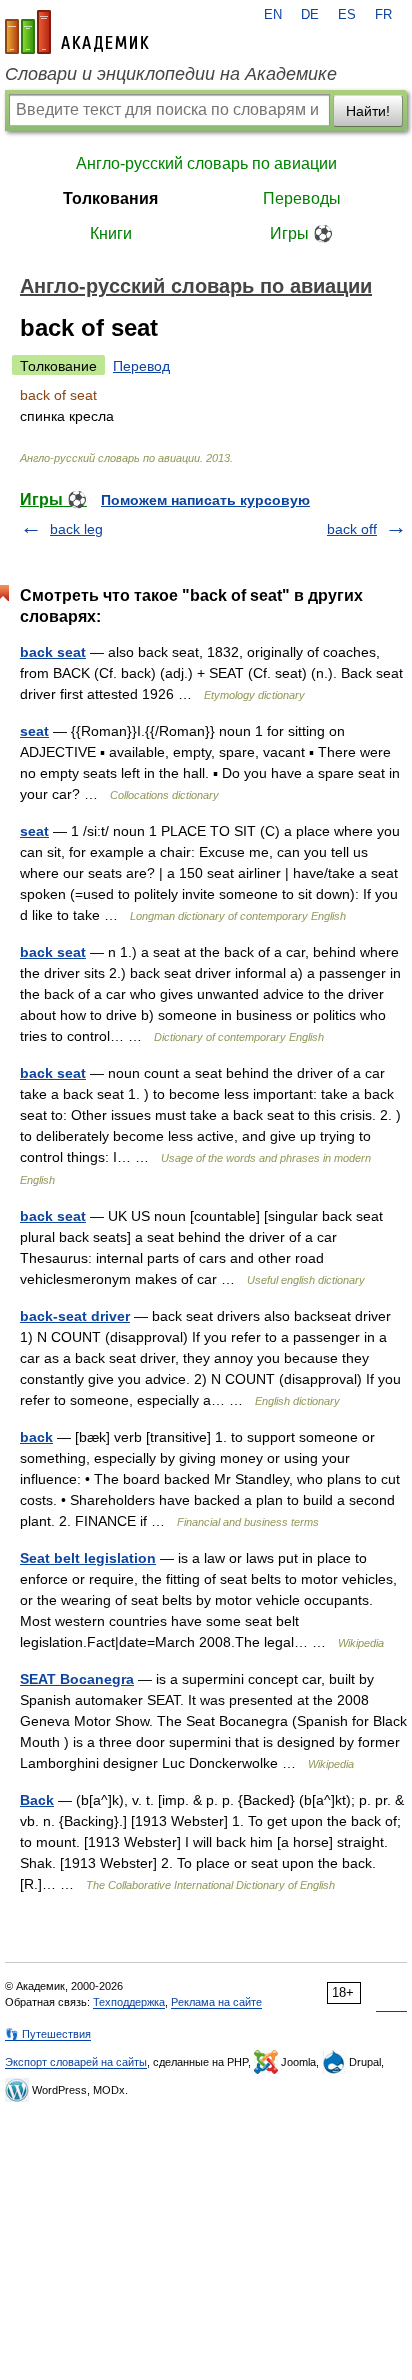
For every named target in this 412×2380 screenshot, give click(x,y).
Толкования (110, 198)
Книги (111, 233)
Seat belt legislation (88, 1558)
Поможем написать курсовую (205, 500)
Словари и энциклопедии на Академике (171, 74)
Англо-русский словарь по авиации (206, 163)
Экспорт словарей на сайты (76, 2062)
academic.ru (77, 32)
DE (310, 15)
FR (383, 15)
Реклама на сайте (216, 2002)
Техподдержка (129, 2002)
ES (347, 15)
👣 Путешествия (48, 2034)
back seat (53, 652)
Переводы (302, 198)
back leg (76, 529)
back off (352, 529)
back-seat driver (75, 1316)
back (36, 1437)
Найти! (368, 111)
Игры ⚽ (301, 233)
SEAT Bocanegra (77, 1679)
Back (37, 1800)
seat (34, 731)
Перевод (141, 366)
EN (273, 15)
